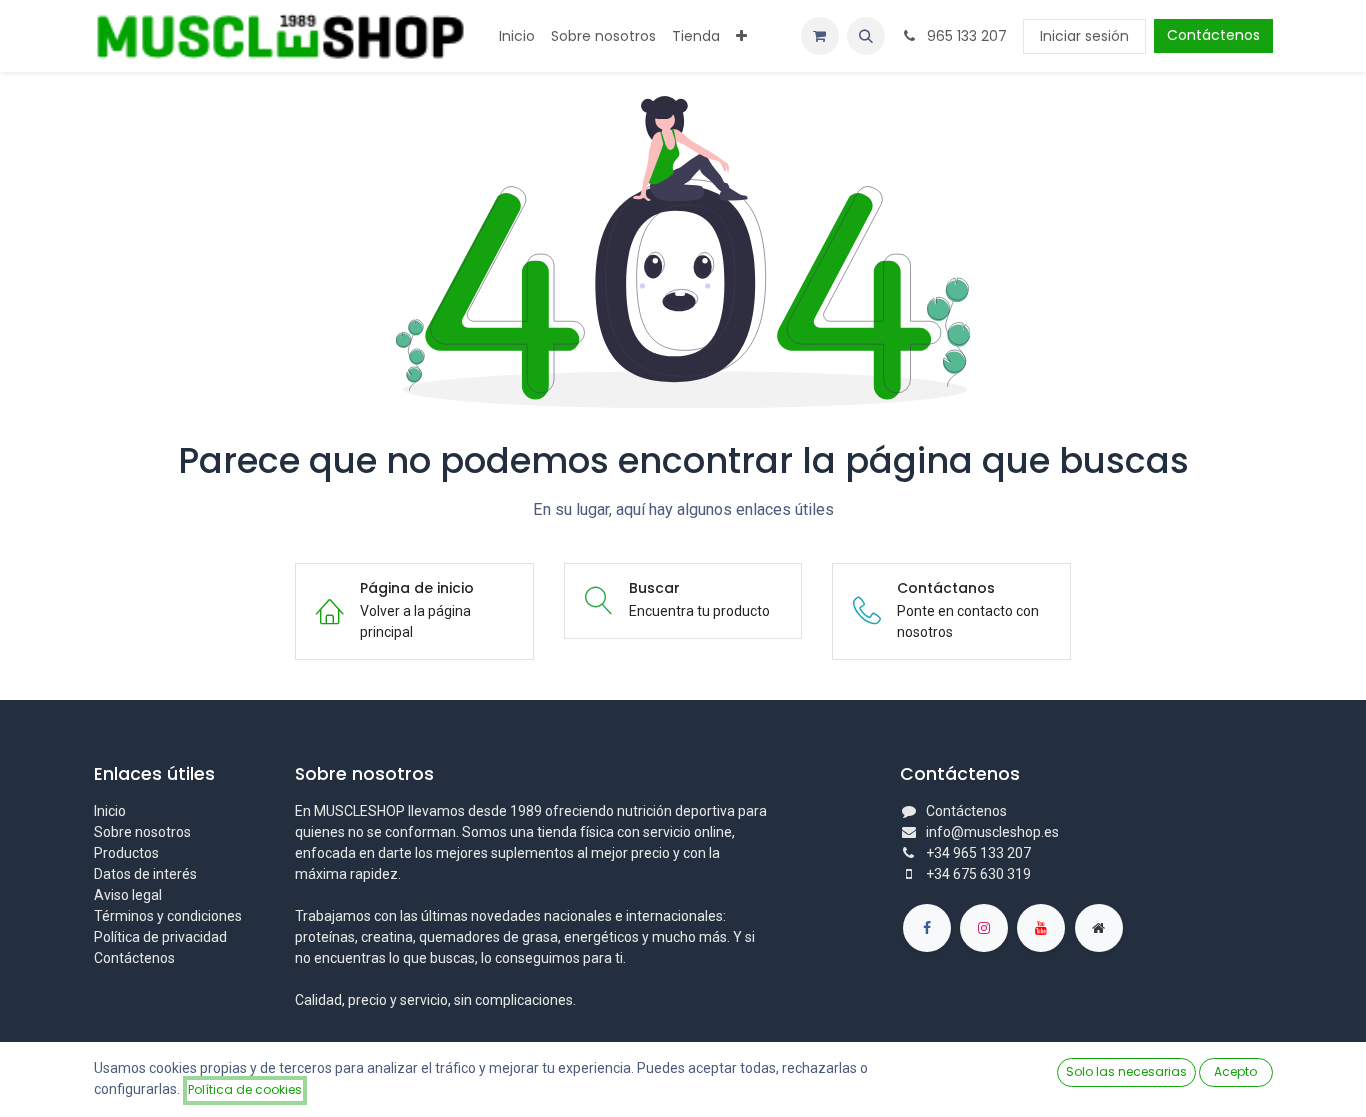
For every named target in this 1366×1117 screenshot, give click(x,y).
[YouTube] (1041, 928)
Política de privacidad (160, 937)
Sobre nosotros (142, 832)
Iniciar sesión (1084, 36)
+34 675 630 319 (978, 874)
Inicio (110, 811)
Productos (126, 853)
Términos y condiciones (168, 916)
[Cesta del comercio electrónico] (820, 36)
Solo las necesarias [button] (1126, 1071)
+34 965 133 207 (978, 853)
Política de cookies (245, 1089)
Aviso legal (128, 895)
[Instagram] (984, 928)
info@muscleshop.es (992, 832)
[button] (866, 36)
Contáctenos (1213, 35)
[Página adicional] (1099, 928)
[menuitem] (517, 36)
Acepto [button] (1235, 1071)
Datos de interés (145, 874)
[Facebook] (927, 928)
